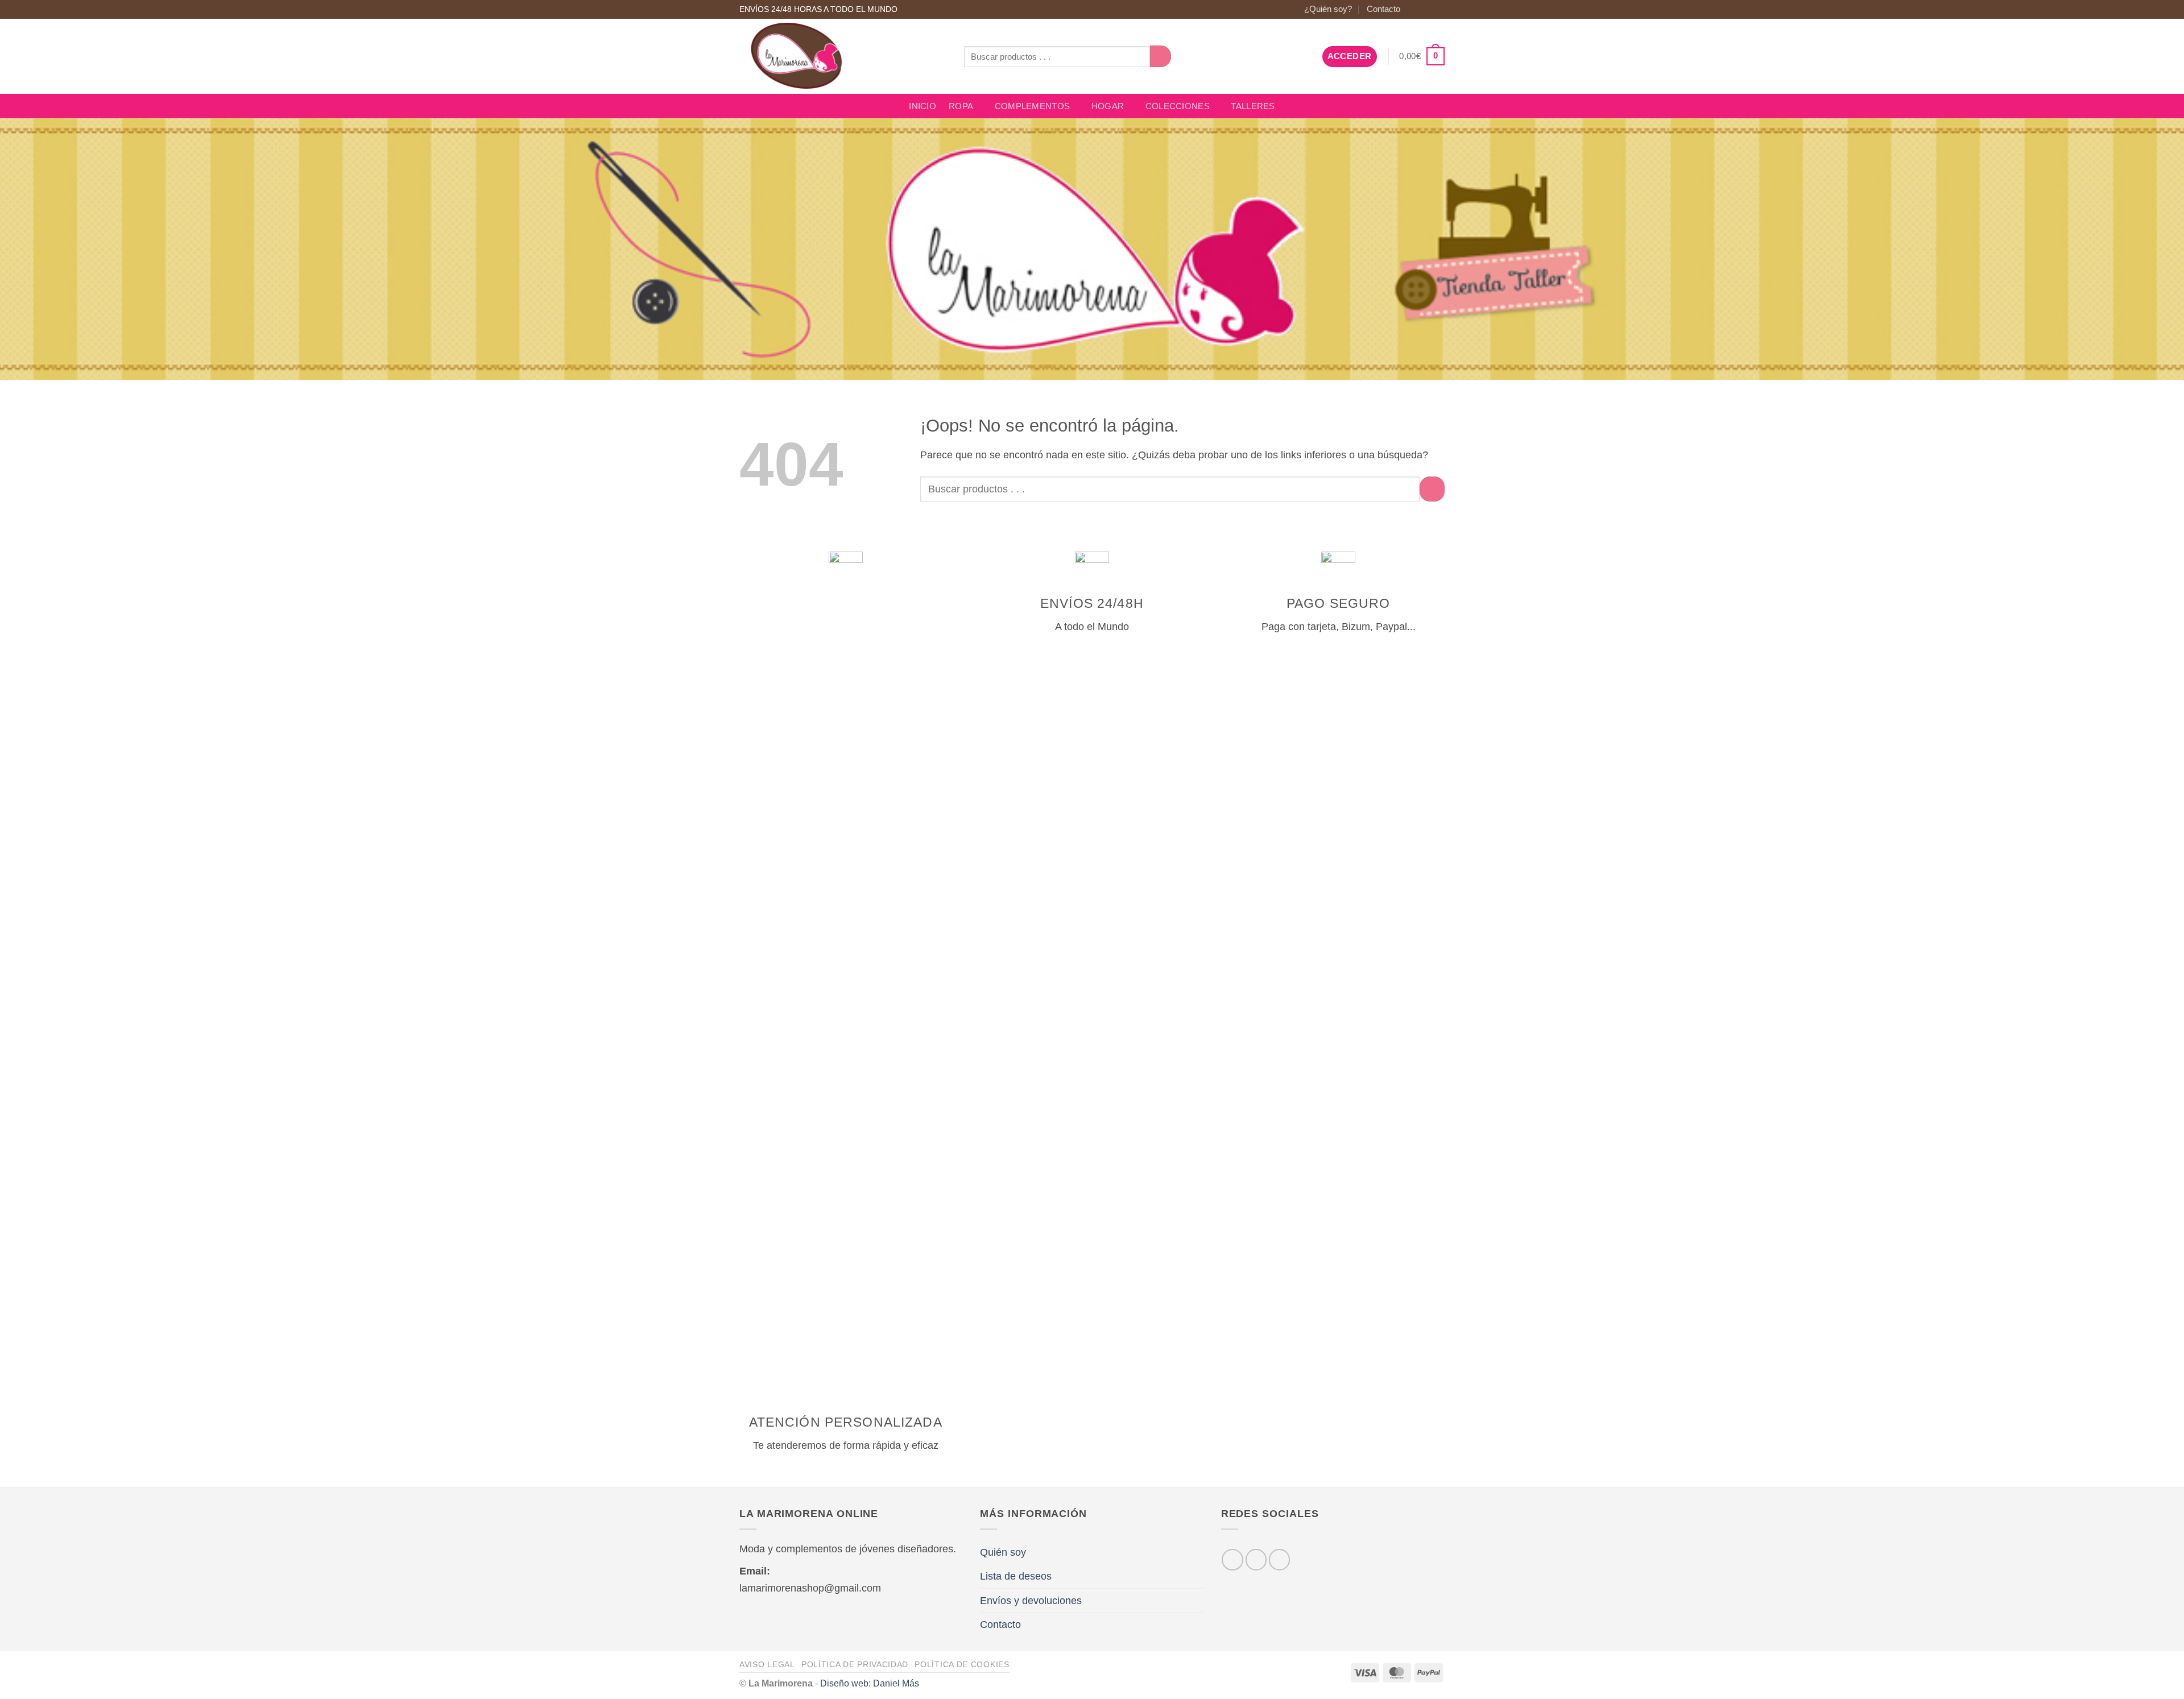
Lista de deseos (1016, 1576)
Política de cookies (962, 1664)
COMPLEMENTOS (1033, 106)
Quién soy (1003, 1552)
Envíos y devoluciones (1031, 1600)
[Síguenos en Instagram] (1426, 9)
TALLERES (1253, 106)
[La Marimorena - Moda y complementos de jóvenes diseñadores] (843, 56)
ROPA (961, 106)
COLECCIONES (1178, 106)
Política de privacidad (855, 1664)
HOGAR (1108, 106)
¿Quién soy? (1328, 9)
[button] (1350, 57)
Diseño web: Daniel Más (870, 1683)
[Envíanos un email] (1438, 9)
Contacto (1383, 9)
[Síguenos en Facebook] (1414, 9)
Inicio (923, 106)
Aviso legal (767, 1664)
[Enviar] (1161, 56)
